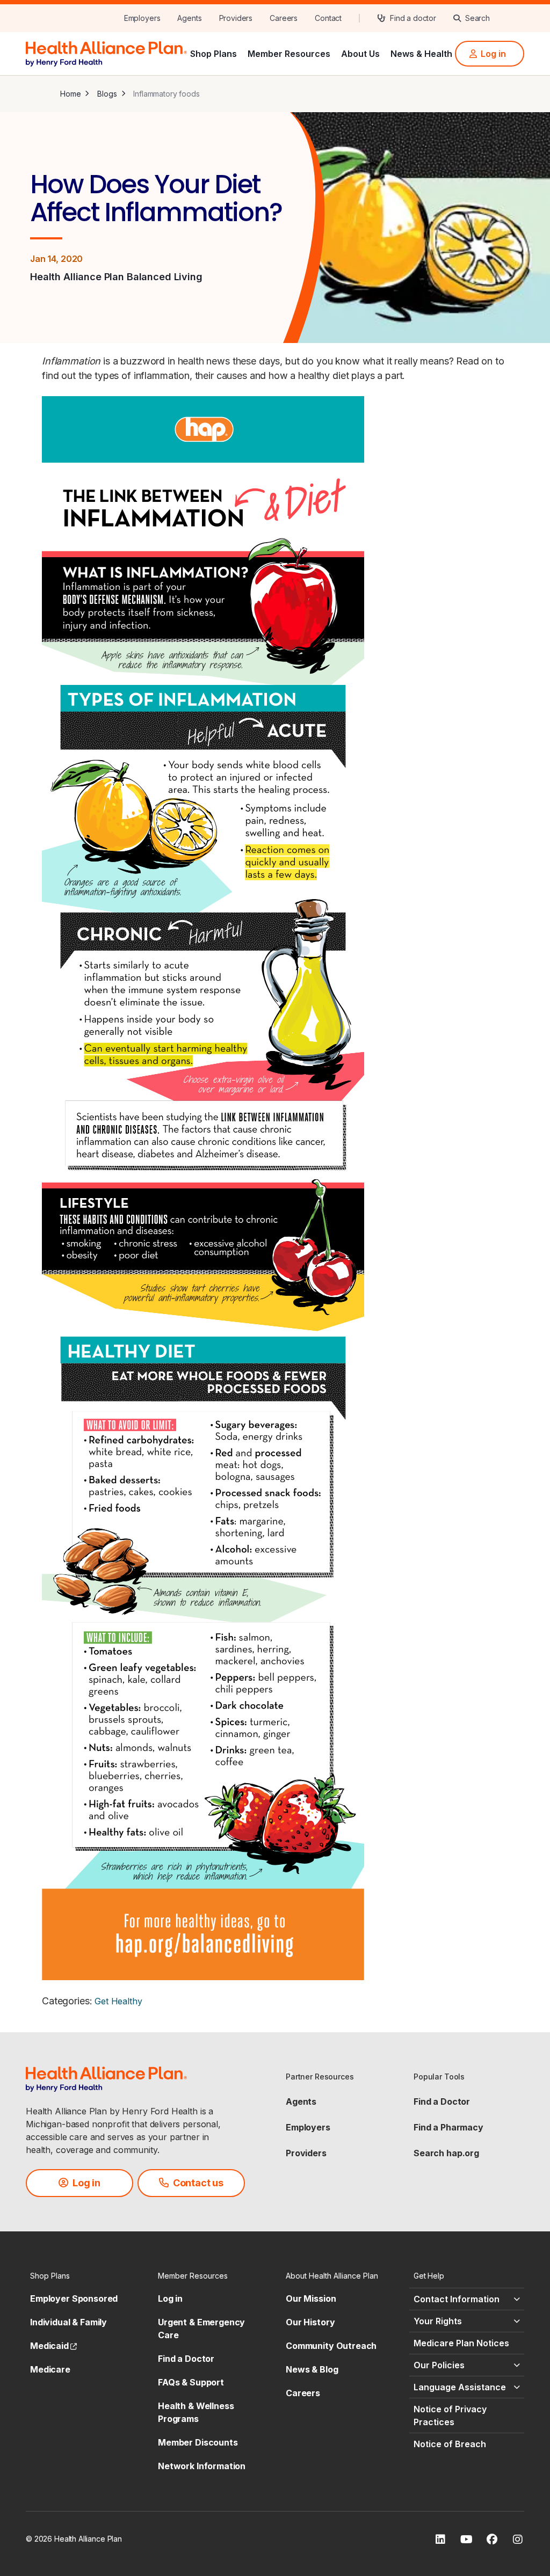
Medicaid (53, 2346)
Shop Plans (214, 54)
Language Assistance (460, 2387)
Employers (308, 2127)
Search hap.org (446, 2153)
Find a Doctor (442, 2101)
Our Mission (311, 2298)
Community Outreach (331, 2346)
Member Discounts (198, 2442)
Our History (310, 2322)
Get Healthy (118, 2001)
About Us (360, 54)
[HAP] (106, 53)
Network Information (202, 2466)
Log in (170, 2298)
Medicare (50, 2369)
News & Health (421, 54)
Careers (303, 2393)
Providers (306, 2153)
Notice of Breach (450, 2444)
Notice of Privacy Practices (450, 2416)
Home (70, 94)
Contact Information (457, 2299)
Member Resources (289, 54)
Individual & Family (68, 2322)
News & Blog (312, 2369)
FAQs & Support (191, 2382)
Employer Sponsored (74, 2298)
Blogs (107, 94)
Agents (301, 2101)
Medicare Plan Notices (461, 2343)
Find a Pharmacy (448, 2127)
